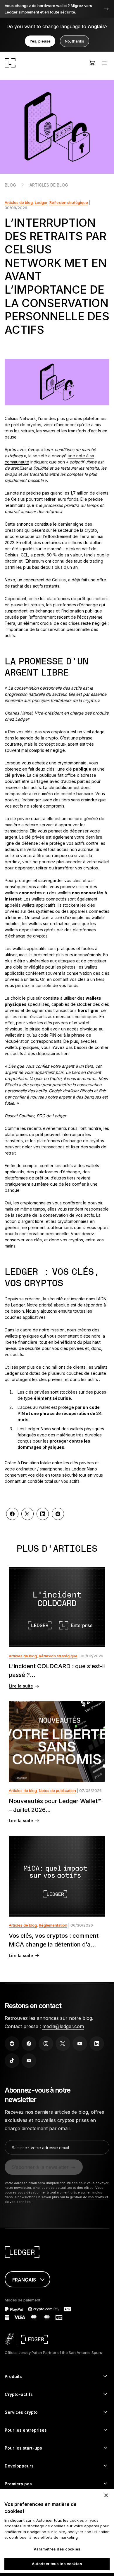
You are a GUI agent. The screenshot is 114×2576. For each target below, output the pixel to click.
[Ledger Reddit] (12, 2044)
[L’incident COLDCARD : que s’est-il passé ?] (57, 1607)
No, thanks (75, 41)
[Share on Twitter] (27, 1514)
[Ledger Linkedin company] (97, 2044)
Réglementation (53, 1925)
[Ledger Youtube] (80, 2044)
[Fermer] (106, 2495)
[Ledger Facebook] (29, 2044)
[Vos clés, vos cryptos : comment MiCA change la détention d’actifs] (57, 1876)
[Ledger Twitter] (63, 2044)
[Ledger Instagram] (46, 2044)
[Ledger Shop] (92, 63)
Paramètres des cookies (57, 2549)
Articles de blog (49, 185)
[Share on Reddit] (58, 1514)
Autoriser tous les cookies (57, 2564)
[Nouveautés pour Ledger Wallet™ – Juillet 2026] (57, 1742)
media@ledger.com (63, 2026)
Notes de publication (57, 1790)
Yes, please (40, 41)
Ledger (41, 202)
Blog (10, 185)
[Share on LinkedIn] (43, 1514)
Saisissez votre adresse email (40, 2148)
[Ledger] (10, 63)
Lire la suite (21, 1686)
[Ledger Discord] (29, 2061)
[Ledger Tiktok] (12, 2061)
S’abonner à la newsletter (40, 2167)
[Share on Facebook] (12, 1514)
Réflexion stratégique (69, 202)
